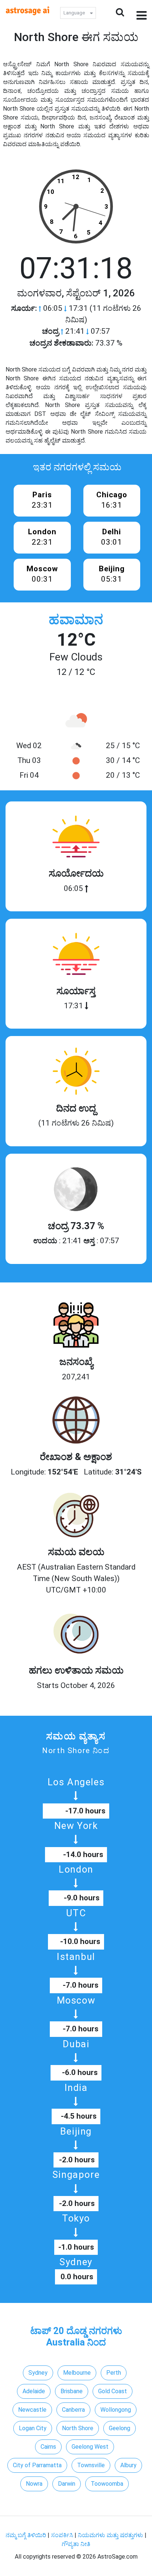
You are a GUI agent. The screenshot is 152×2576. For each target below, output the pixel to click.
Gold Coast (113, 2391)
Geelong (120, 2428)
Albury (128, 2465)
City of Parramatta (37, 2465)
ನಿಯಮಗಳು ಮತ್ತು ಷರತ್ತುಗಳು (110, 2535)
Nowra (34, 2484)
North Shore (78, 2428)
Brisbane (72, 2391)
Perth (114, 2373)
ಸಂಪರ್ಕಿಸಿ (63, 2535)
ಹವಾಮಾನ (76, 620)
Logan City (33, 2428)
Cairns (48, 2447)
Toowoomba (107, 2484)
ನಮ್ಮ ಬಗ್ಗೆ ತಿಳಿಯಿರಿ (27, 2535)
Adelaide (34, 2391)
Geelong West (90, 2447)
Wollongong (116, 2410)
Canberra (73, 2410)
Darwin (67, 2484)
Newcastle (32, 2410)
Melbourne (77, 2373)
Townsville (91, 2465)
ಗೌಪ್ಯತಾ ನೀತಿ (76, 2544)
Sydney (38, 2373)
